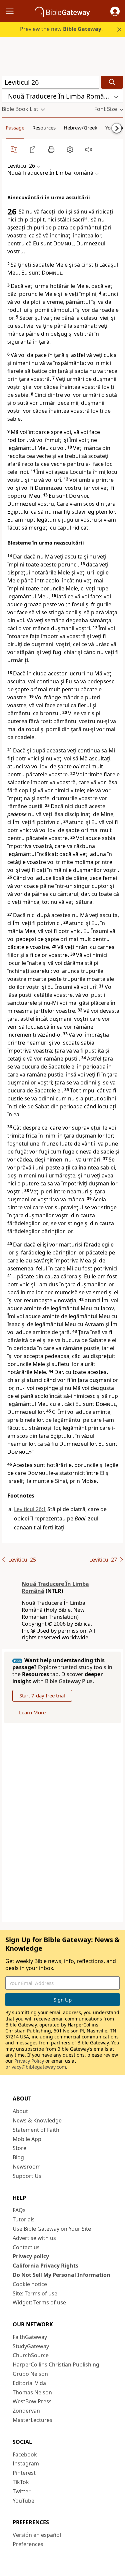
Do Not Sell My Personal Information (61, 2275)
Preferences (28, 2544)
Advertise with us (34, 2238)
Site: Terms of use (35, 2293)
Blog (18, 2157)
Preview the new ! (61, 29)
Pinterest (24, 2473)
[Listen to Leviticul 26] (89, 149)
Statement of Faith (36, 2130)
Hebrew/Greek (80, 128)
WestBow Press (32, 2401)
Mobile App (27, 2139)
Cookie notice (30, 2284)
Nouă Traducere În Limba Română (55, 1587)
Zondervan (26, 2411)
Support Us (27, 2176)
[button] (115, 11)
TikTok (21, 2482)
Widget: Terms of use (39, 2302)
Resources (44, 128)
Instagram (26, 2463)
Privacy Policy (29, 2061)
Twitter (22, 2491)
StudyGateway (31, 2346)
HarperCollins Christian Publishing (56, 2364)
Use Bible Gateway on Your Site (52, 2229)
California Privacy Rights (45, 2266)
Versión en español (37, 2535)
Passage (15, 128)
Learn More (32, 1712)
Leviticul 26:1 (30, 1509)
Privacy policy (31, 2256)
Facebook (25, 2454)
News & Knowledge (37, 2120)
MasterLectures (32, 2420)
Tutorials (24, 2219)
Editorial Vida (29, 2383)
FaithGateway (30, 2337)
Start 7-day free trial (42, 1695)
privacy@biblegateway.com (36, 2067)
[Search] (112, 82)
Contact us (26, 2247)
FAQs (19, 2210)
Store (19, 2148)
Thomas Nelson (32, 2392)
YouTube (23, 2501)
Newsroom (27, 2167)
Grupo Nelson (30, 2374)
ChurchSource (31, 2355)
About (20, 2111)
